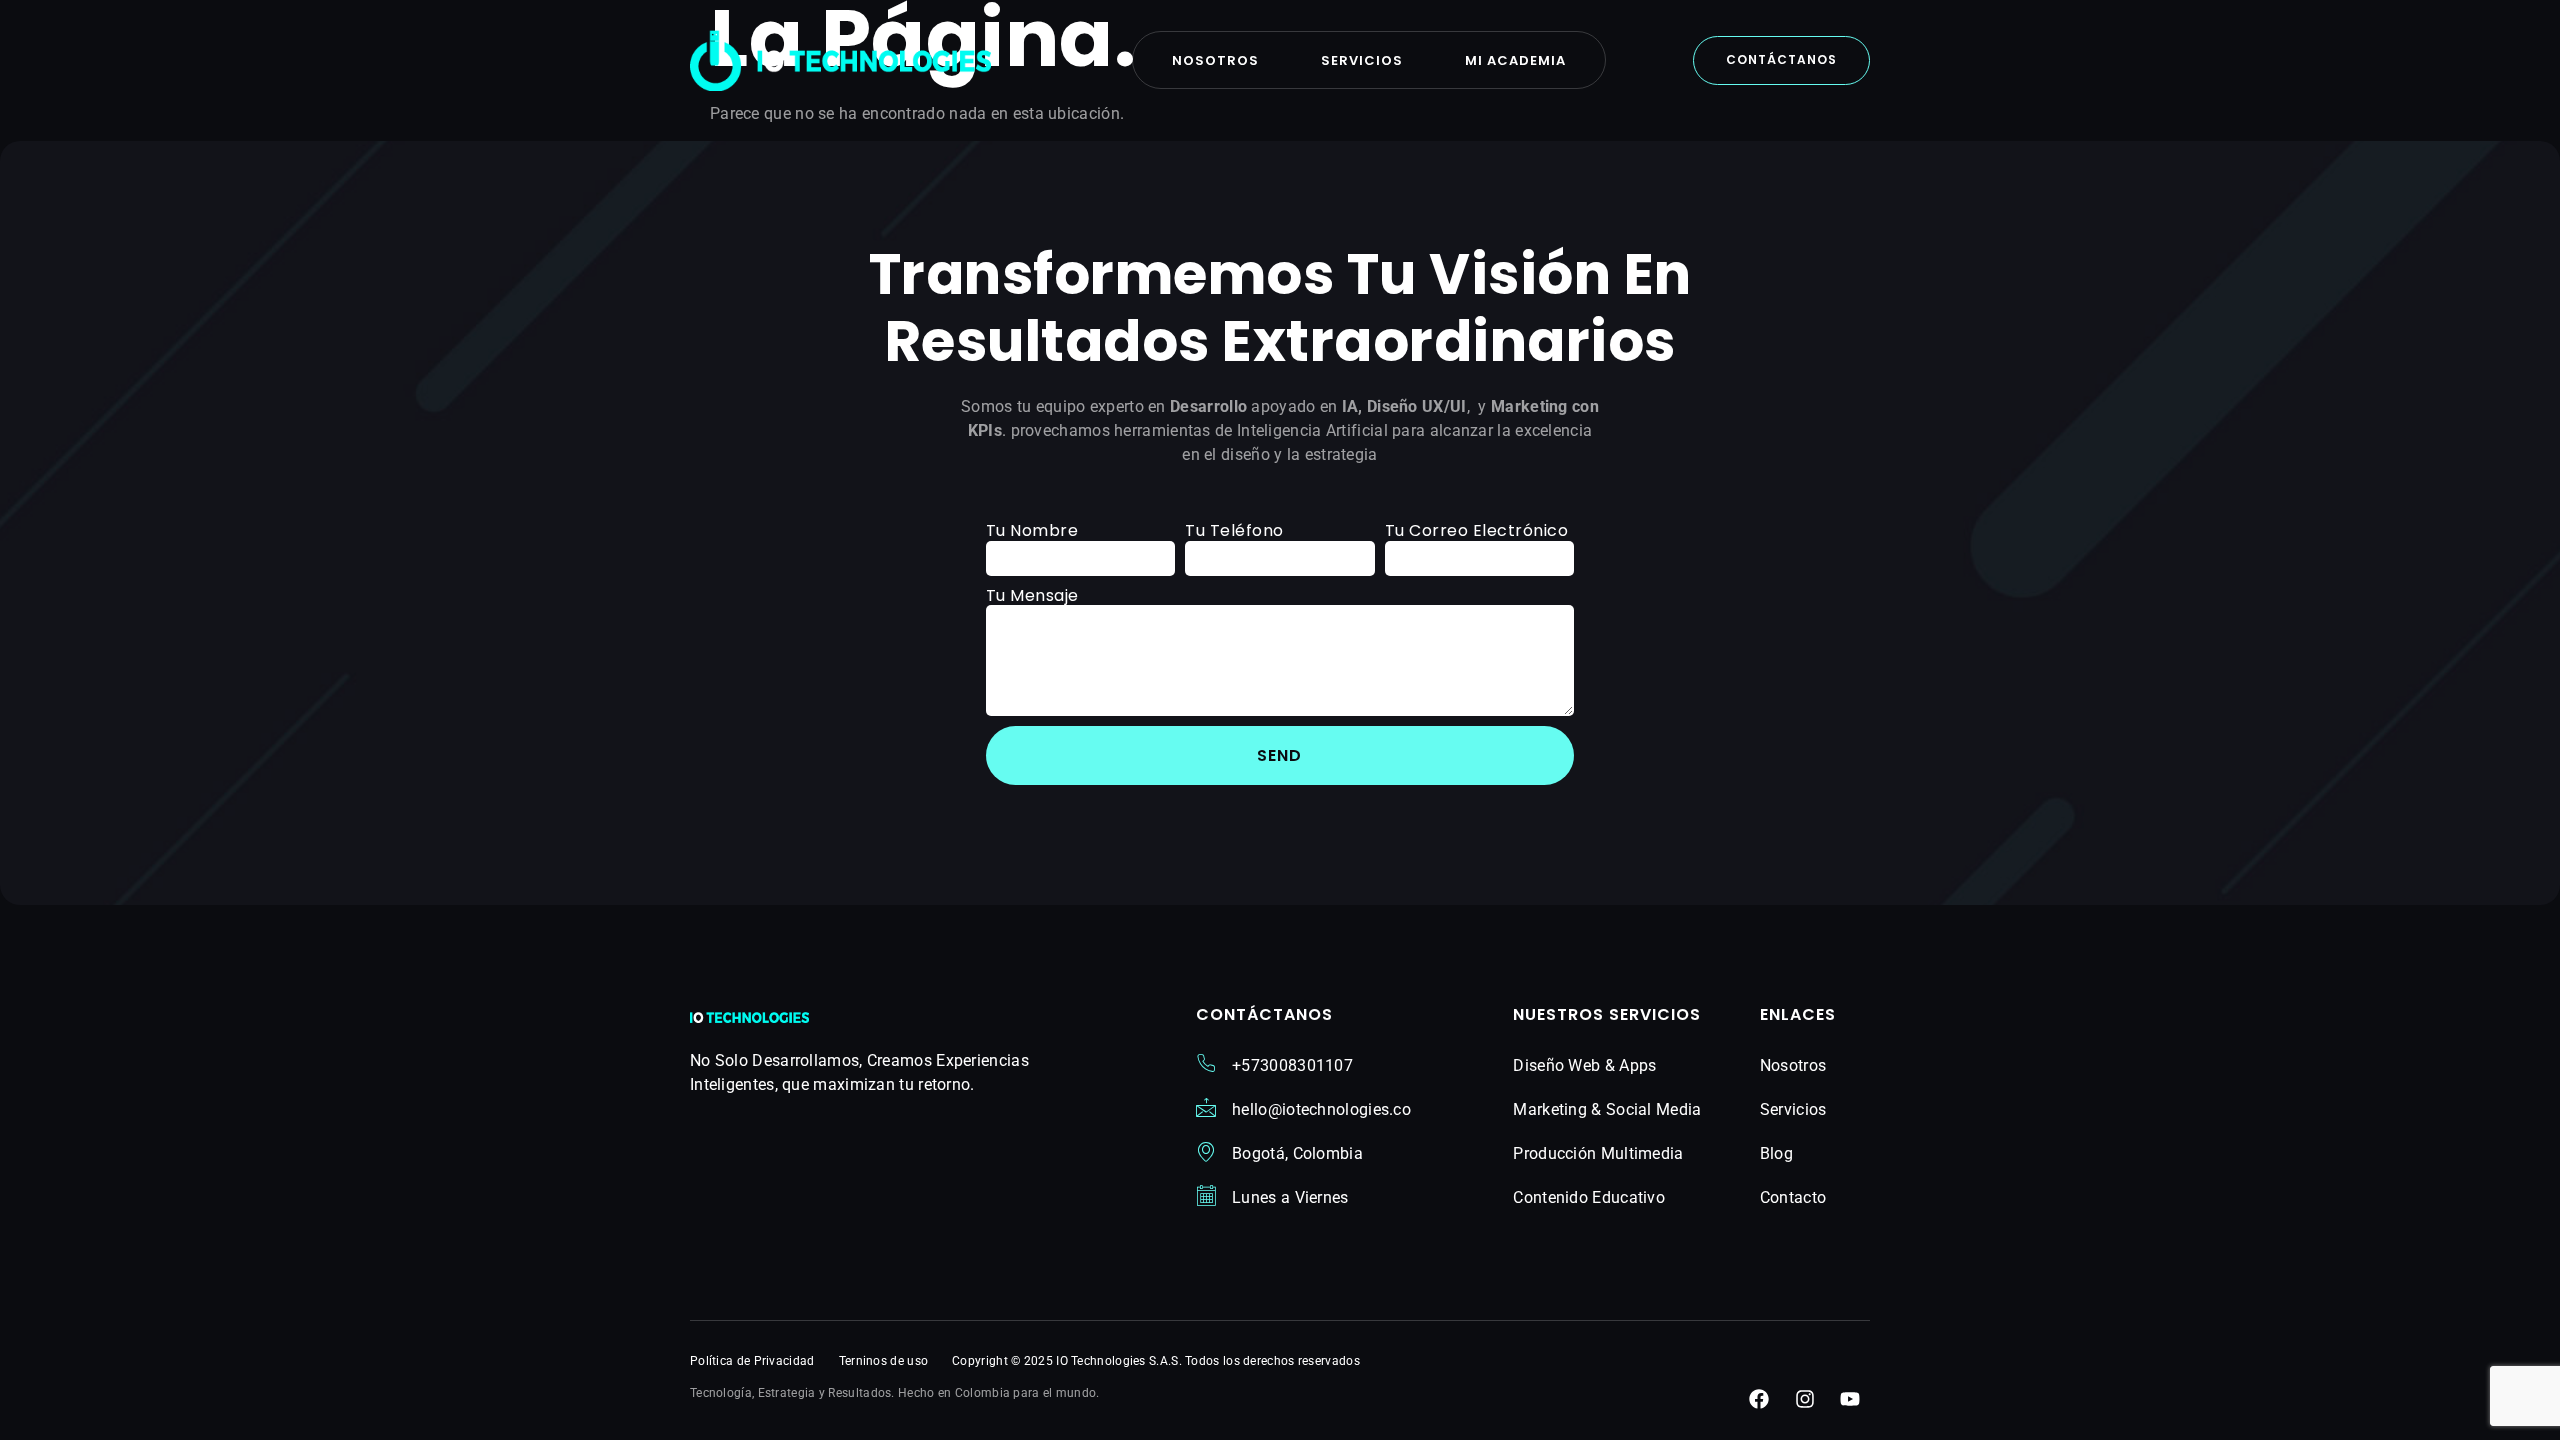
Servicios (1362, 60)
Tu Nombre (1032, 530)
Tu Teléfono (1234, 530)
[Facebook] (1759, 1399)
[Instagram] (1805, 1399)
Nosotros (1215, 60)
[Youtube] (1850, 1399)
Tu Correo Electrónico (1477, 530)
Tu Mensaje (1032, 595)
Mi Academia (1515, 60)
